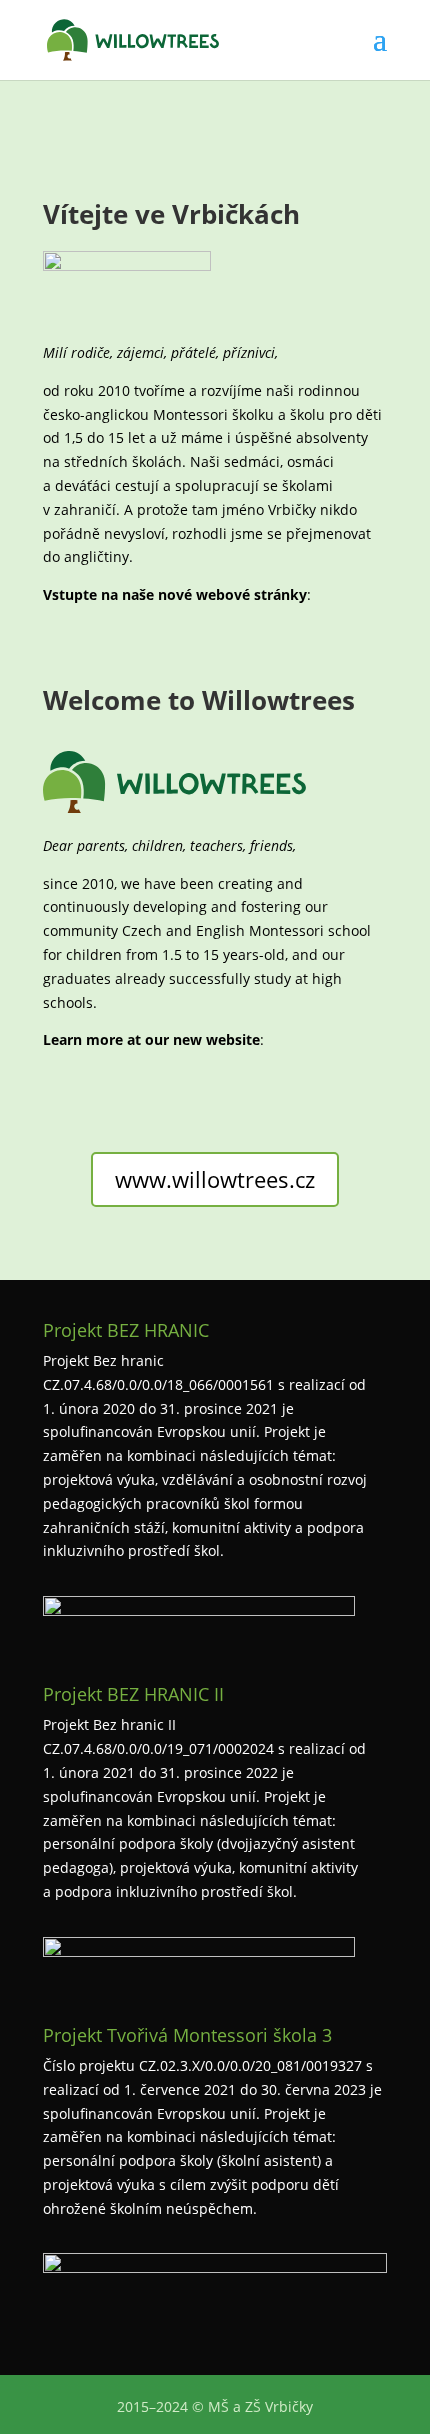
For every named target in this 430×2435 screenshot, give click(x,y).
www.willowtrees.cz (215, 1179)
